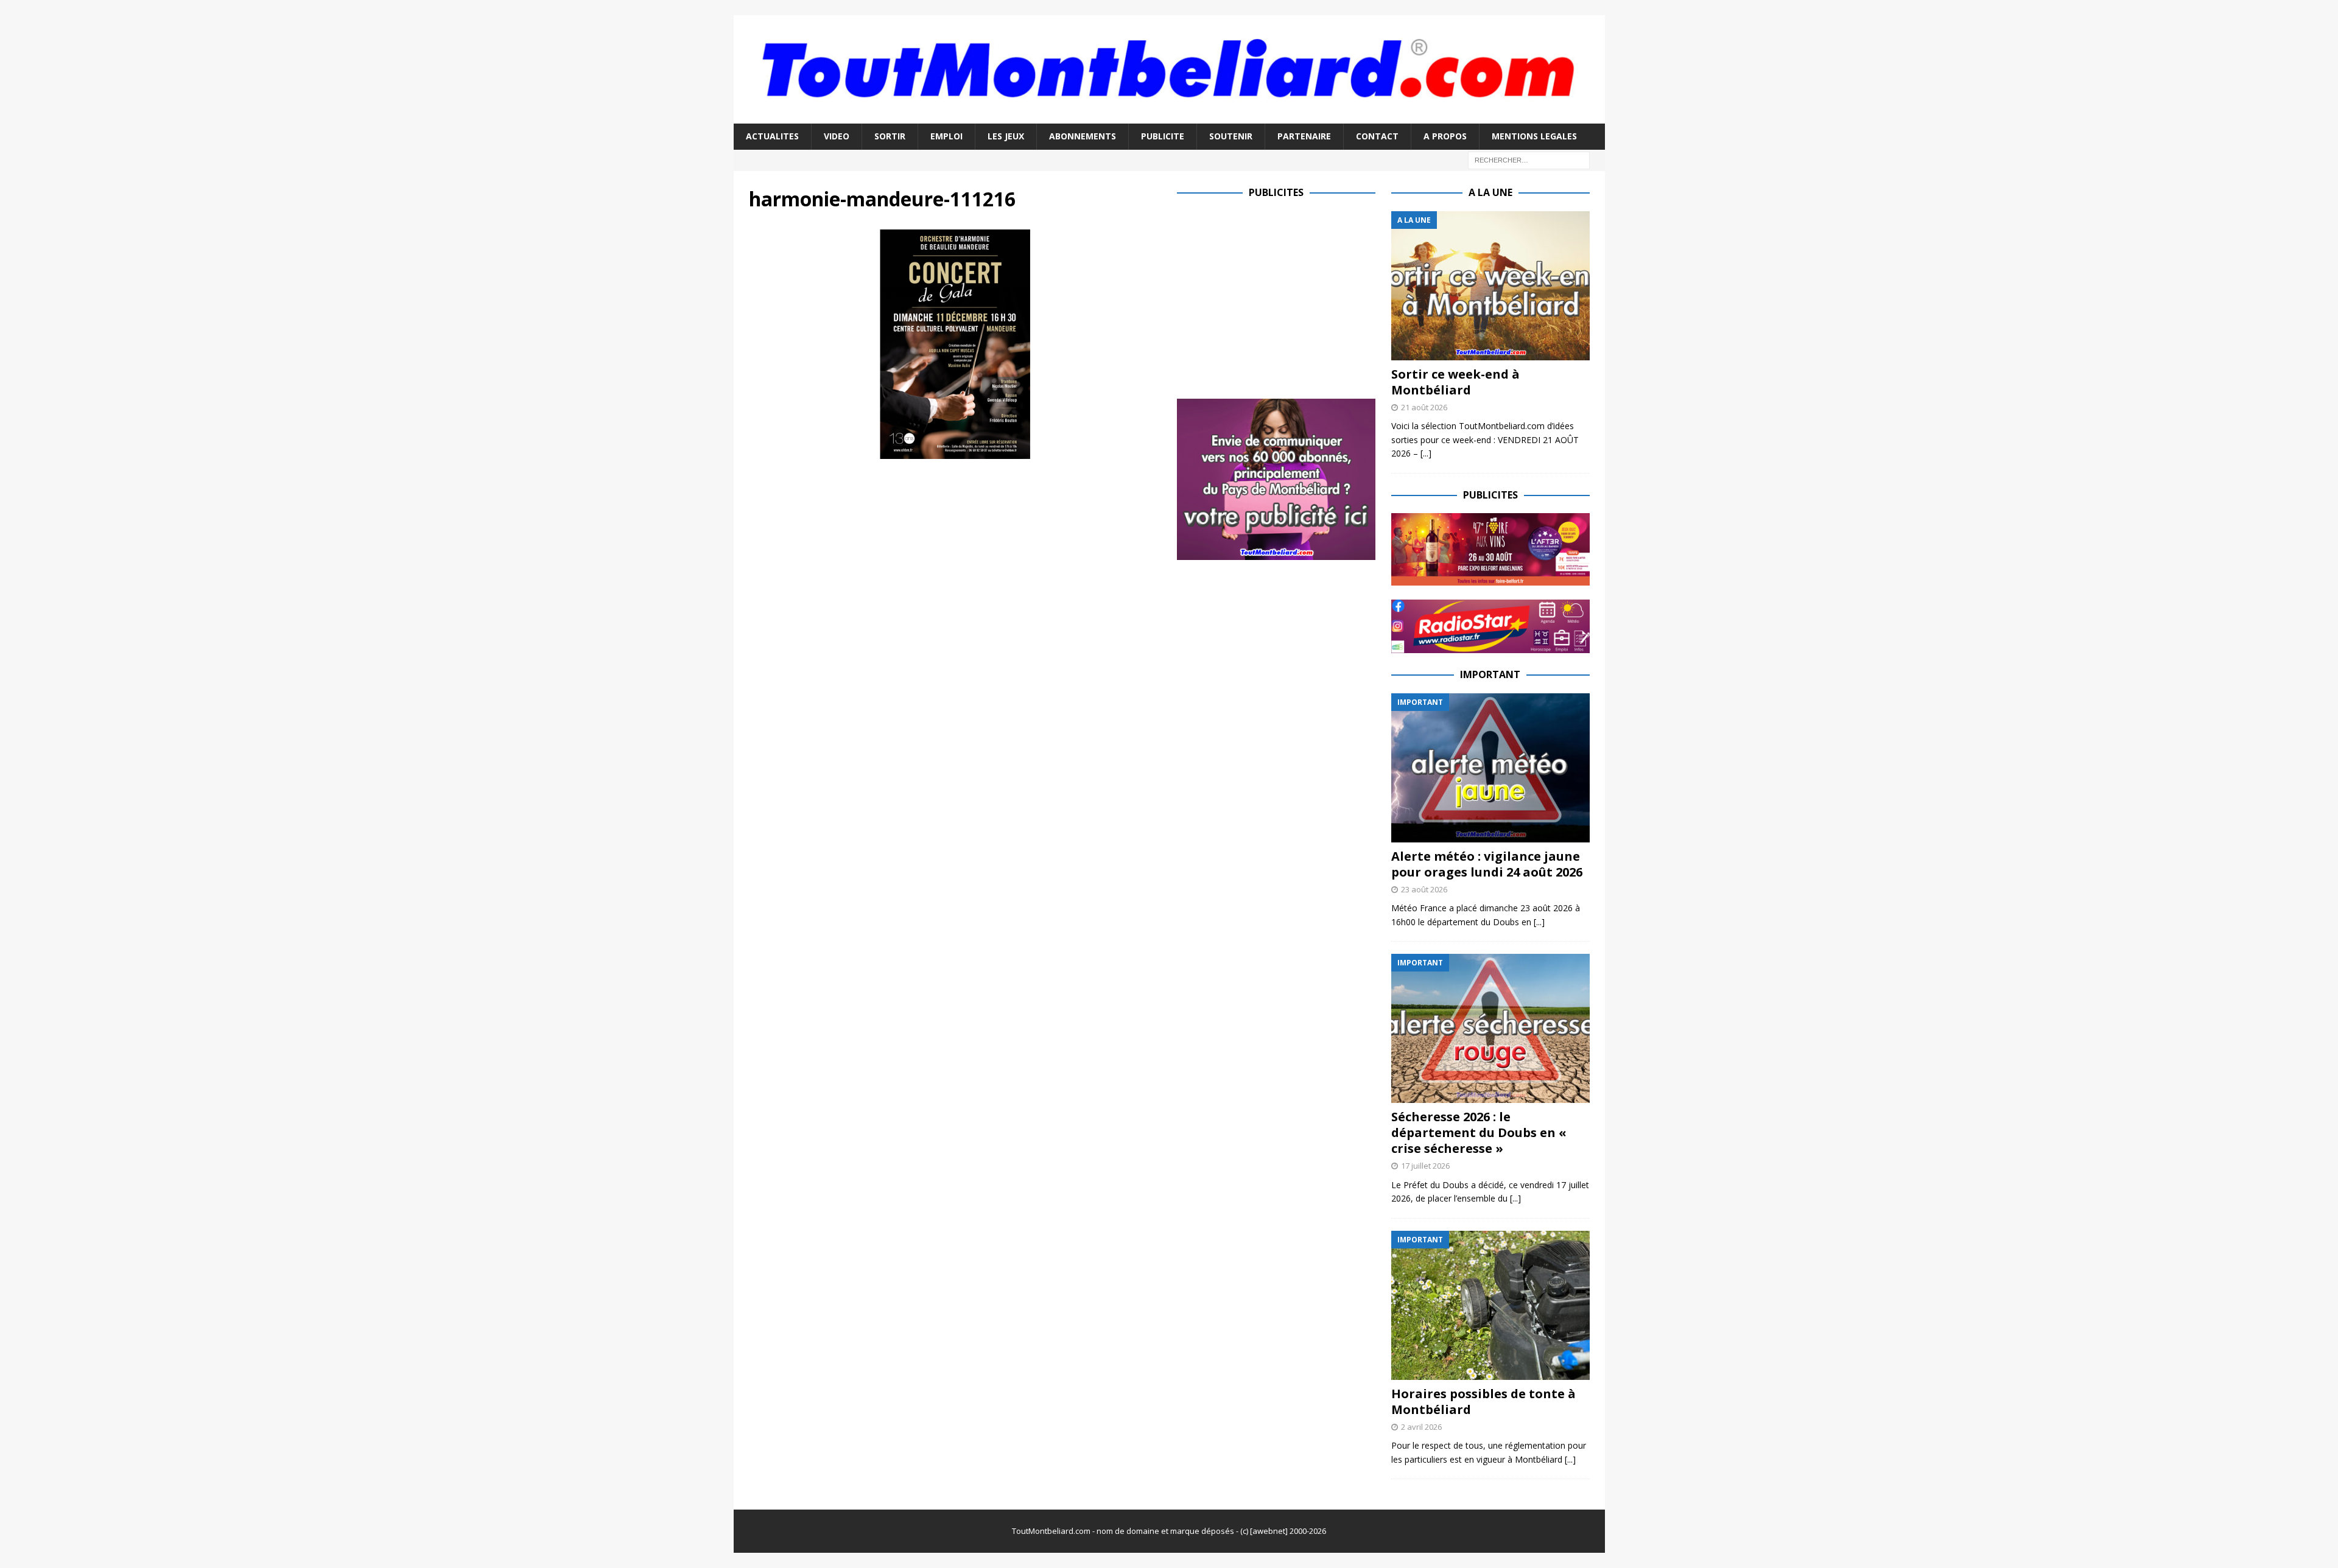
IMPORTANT (1490, 674)
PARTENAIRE (1304, 136)
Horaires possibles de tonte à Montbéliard (1483, 1402)
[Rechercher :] (1529, 159)
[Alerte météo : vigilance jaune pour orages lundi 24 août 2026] (1490, 768)
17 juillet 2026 (1425, 1166)
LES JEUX (1006, 136)
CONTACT (1377, 136)
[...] (1426, 453)
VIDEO (837, 136)
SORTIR (890, 136)
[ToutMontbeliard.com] (1169, 117)
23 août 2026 (1424, 889)
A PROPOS (1445, 136)
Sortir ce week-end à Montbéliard (1455, 382)
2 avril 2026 (1421, 1427)
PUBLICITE (1163, 136)
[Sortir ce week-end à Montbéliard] (1490, 286)
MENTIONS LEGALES (1534, 136)
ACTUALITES (772, 136)
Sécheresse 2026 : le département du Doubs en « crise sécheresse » (1479, 1132)
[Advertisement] (1279, 296)
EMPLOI (946, 136)
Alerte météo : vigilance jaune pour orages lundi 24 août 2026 (1487, 864)
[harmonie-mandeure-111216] (955, 452)
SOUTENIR (1231, 136)
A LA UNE (1490, 192)
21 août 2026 (1424, 407)
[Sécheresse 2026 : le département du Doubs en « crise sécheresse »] (1490, 1028)
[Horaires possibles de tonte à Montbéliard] (1490, 1305)
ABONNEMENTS (1083, 136)
